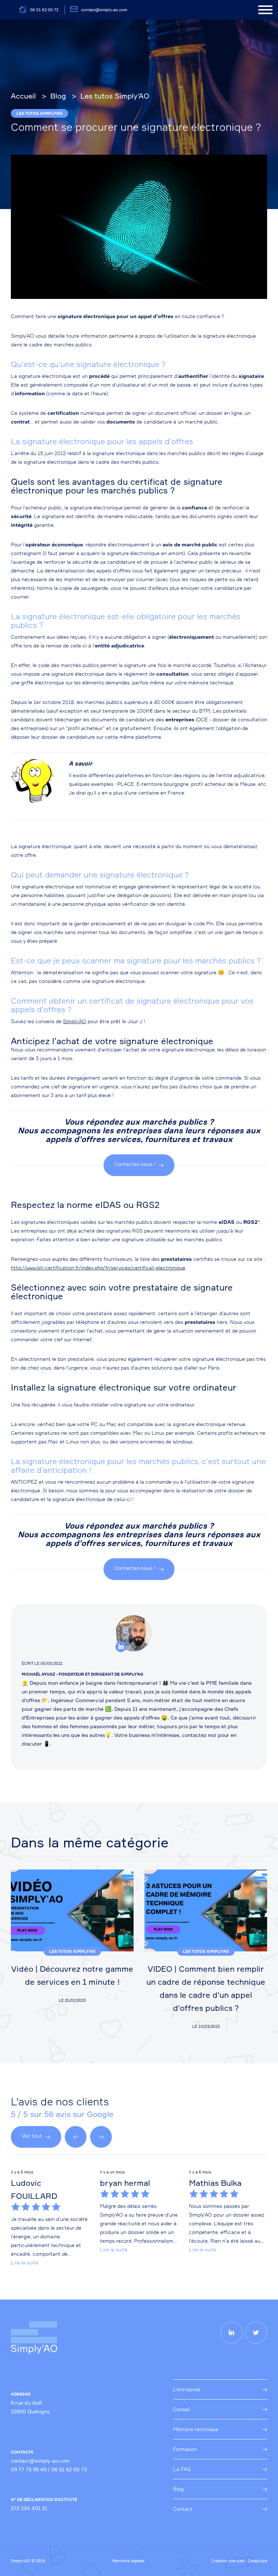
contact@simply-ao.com (104, 10)
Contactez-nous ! (135, 1164)
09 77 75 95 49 (29, 2469)
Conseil (182, 2409)
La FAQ (182, 2469)
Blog (178, 2489)
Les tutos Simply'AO (39, 113)
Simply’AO (75, 1021)
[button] (76, 2137)
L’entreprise (187, 2389)
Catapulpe (257, 2561)
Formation (185, 2449)
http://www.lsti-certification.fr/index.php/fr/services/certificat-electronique (98, 1268)
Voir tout (32, 2136)
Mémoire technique (196, 2429)
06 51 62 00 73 (44, 10)
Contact (183, 2509)
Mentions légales (128, 2561)
